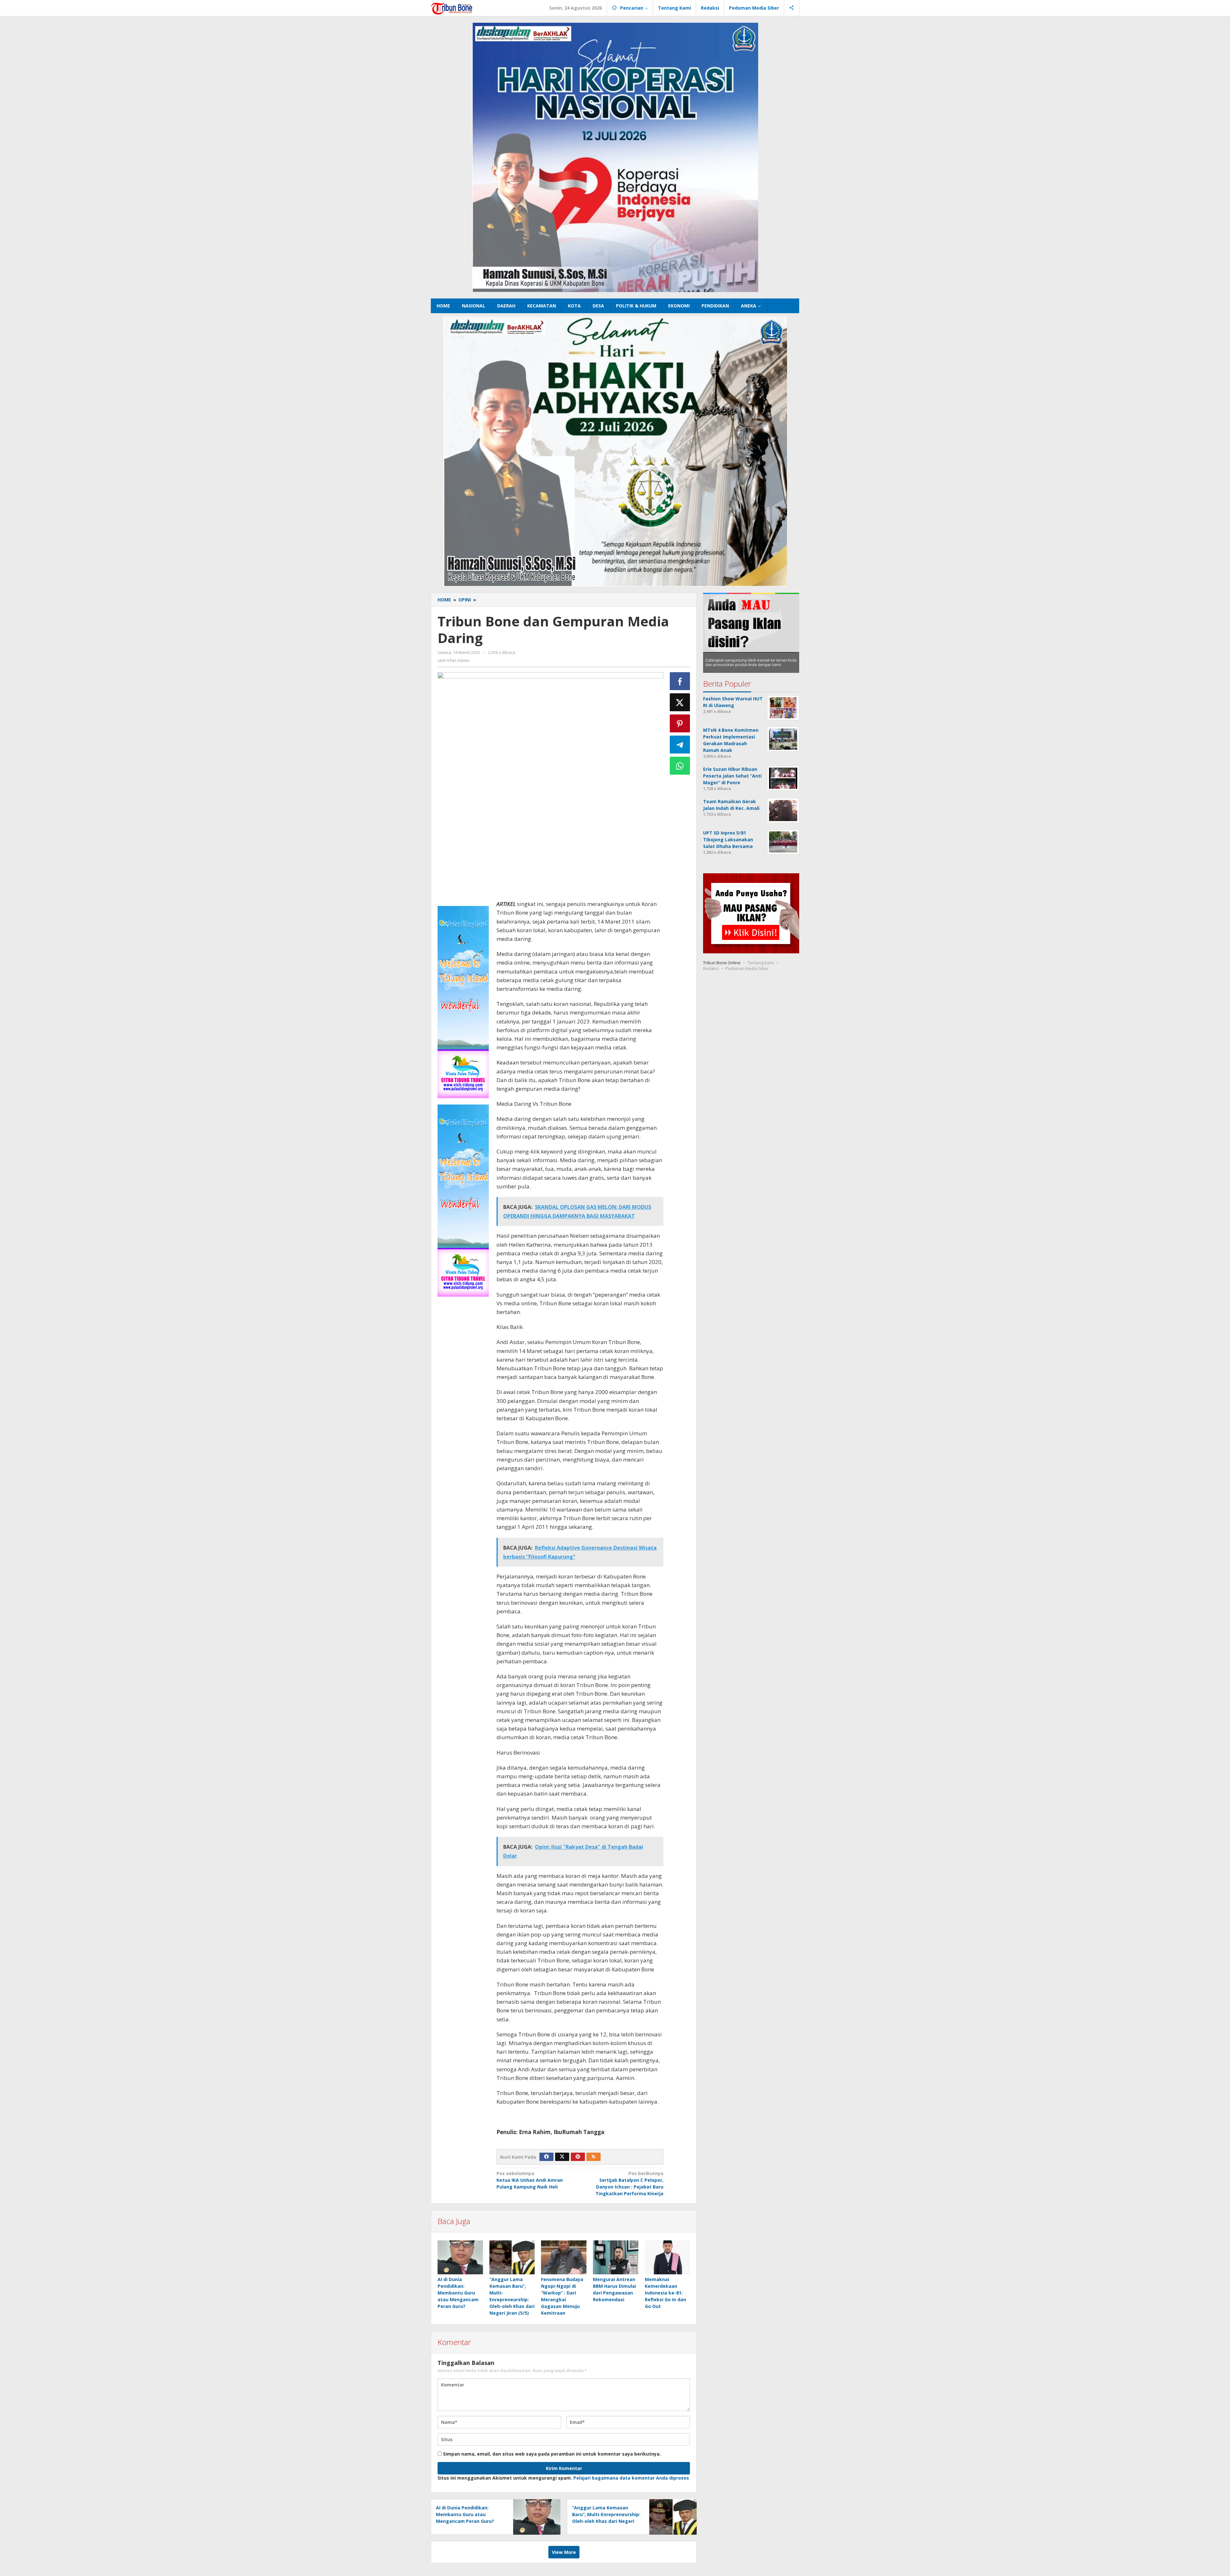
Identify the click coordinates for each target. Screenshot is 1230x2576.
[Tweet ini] (680, 702)
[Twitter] (562, 2157)
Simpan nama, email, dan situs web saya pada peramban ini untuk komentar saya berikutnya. (552, 2454)
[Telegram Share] (680, 745)
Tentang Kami (761, 963)
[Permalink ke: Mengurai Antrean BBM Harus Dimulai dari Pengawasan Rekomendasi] (616, 2257)
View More (564, 2552)
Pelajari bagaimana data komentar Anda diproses (631, 2478)
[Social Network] (792, 8)
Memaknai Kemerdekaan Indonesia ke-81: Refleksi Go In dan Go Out (665, 2293)
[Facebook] (546, 2157)
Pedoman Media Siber (747, 968)
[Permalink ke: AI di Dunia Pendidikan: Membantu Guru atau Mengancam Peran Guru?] (460, 2257)
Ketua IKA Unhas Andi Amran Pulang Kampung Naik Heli (530, 2180)
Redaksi (711, 968)
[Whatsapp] (680, 766)
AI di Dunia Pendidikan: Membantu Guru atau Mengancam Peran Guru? (458, 2293)
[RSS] (594, 2157)
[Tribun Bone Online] (453, 8)
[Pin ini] (680, 723)
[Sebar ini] (680, 681)
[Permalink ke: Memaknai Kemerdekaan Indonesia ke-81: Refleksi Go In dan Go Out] (668, 2257)
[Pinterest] (578, 2157)
